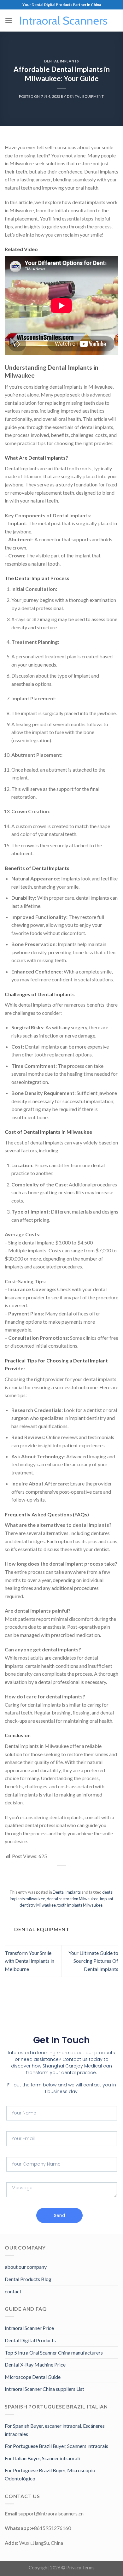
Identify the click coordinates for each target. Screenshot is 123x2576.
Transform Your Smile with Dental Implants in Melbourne (29, 1961)
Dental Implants (61, 61)
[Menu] (9, 20)
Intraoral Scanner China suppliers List (44, 2389)
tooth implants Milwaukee (80, 1905)
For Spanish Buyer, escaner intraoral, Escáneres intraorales (55, 2430)
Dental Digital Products (30, 2340)
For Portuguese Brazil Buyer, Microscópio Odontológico (50, 2474)
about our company (26, 2267)
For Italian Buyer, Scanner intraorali (42, 2458)
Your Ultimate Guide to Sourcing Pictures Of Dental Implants (93, 1961)
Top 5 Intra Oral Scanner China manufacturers (54, 2353)
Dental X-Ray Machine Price (35, 2364)
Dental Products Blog (28, 2279)
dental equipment (85, 96)
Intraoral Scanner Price (29, 2328)
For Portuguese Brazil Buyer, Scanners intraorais (56, 2446)
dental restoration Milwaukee (73, 1899)
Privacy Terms (80, 2568)
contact (13, 2291)
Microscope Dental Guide (33, 2377)
